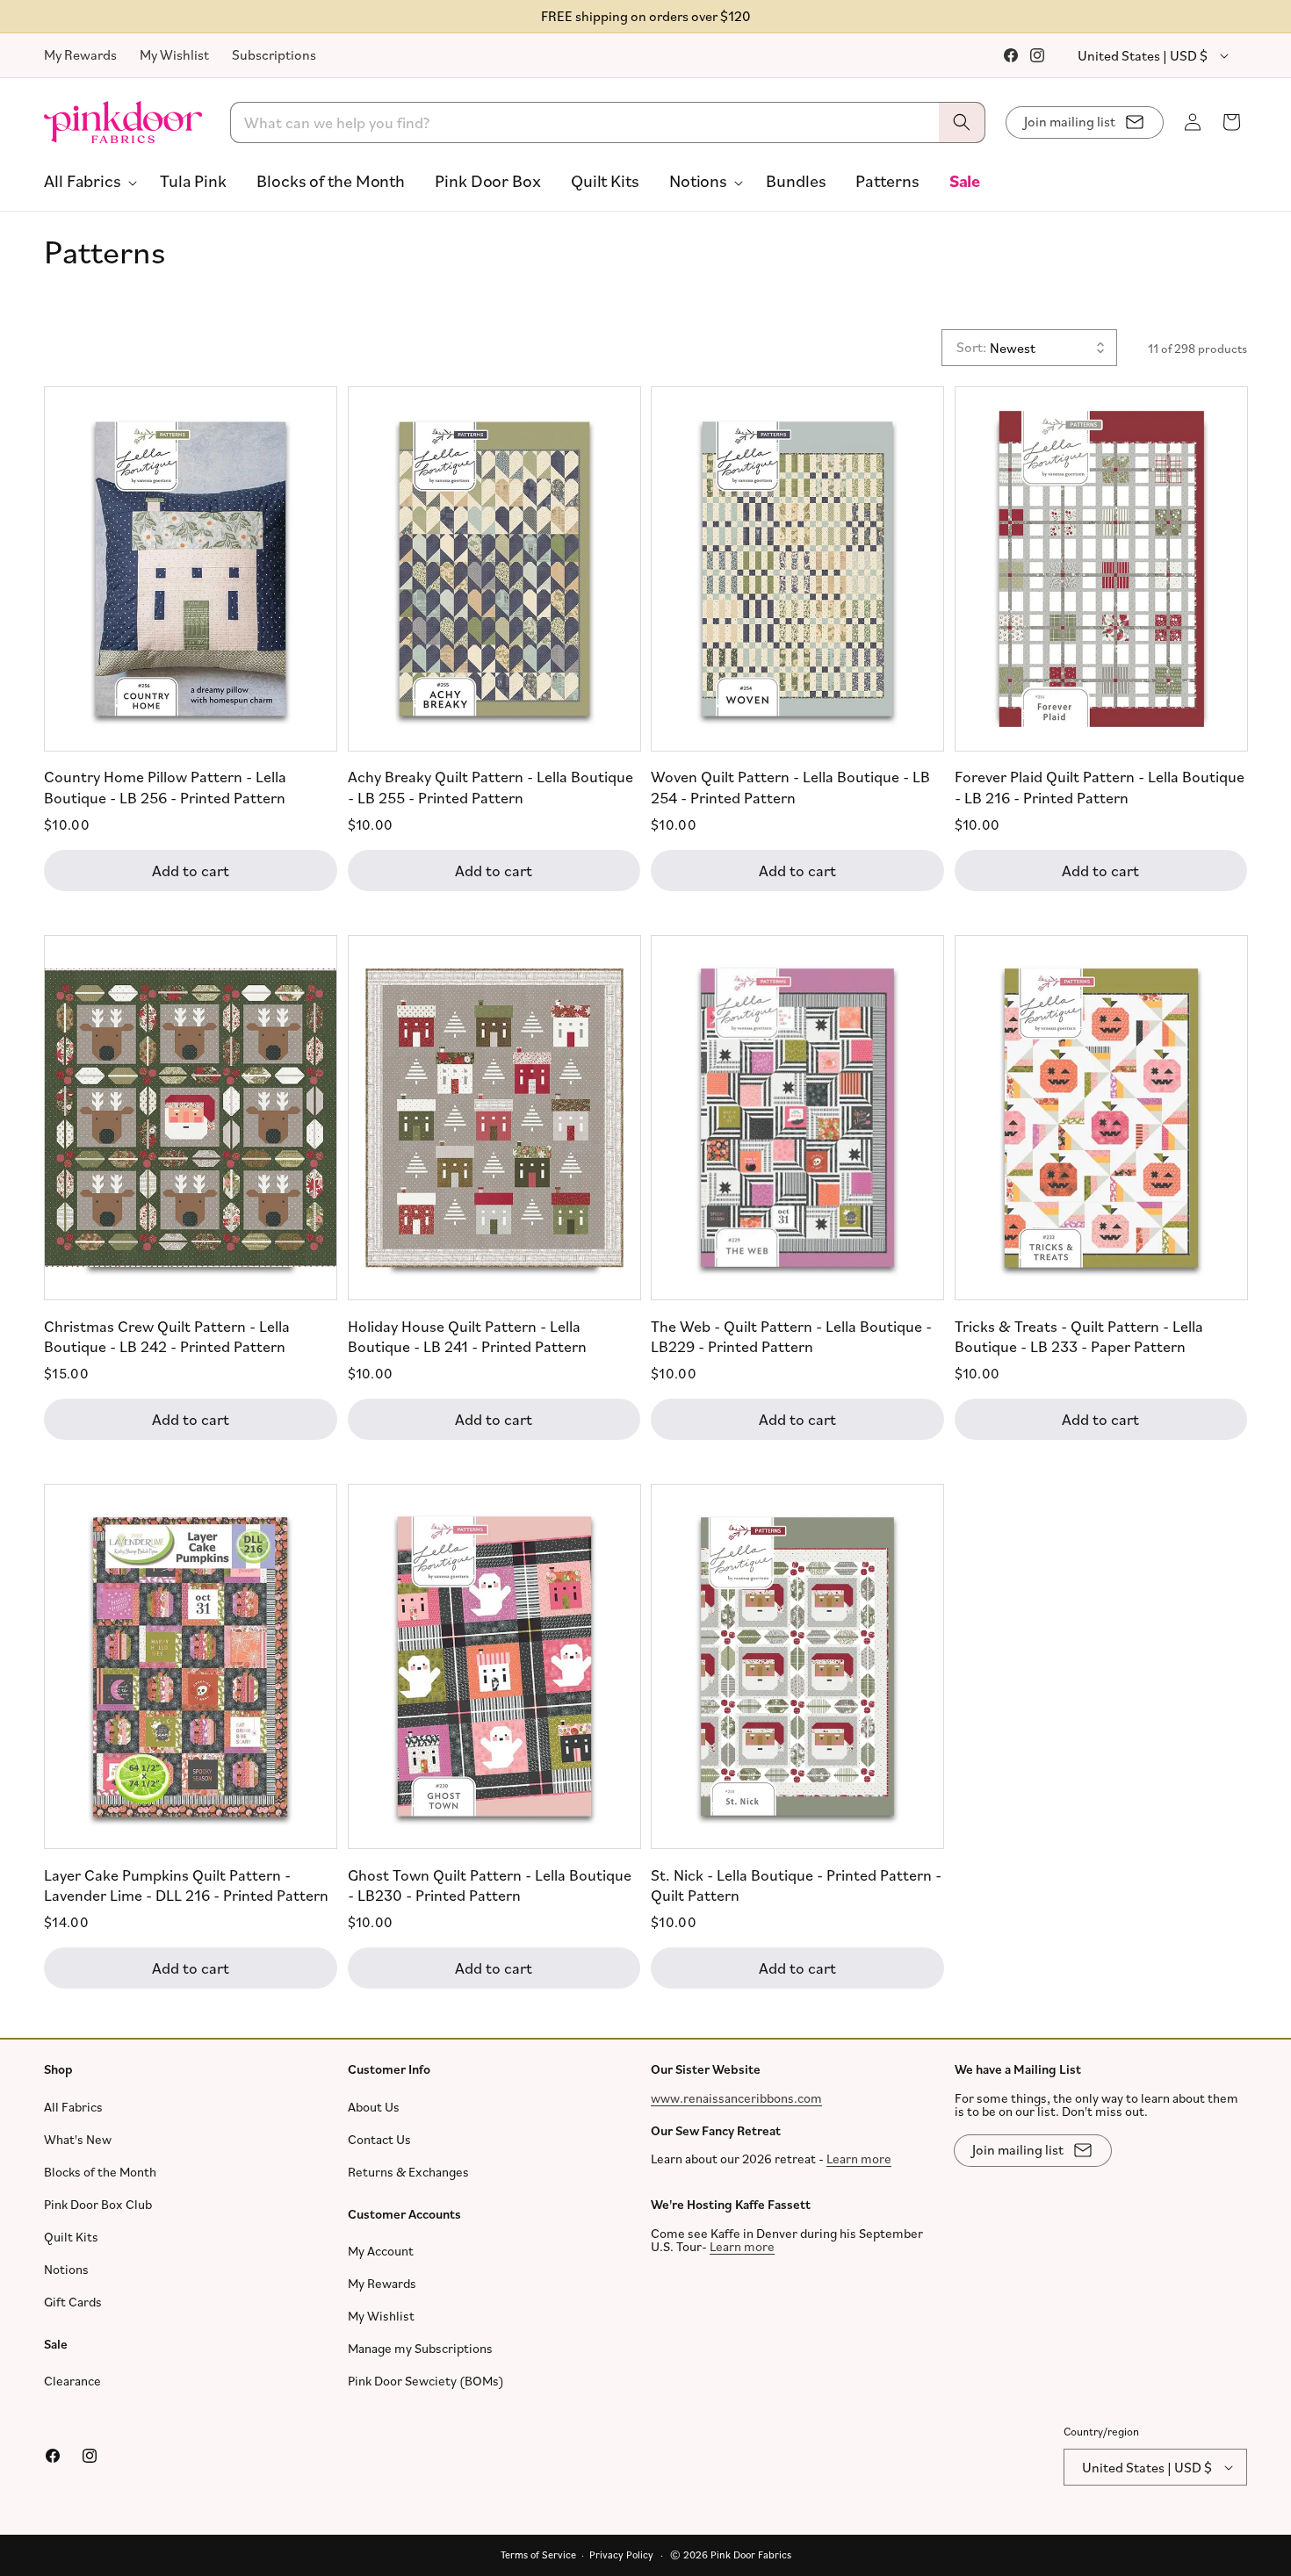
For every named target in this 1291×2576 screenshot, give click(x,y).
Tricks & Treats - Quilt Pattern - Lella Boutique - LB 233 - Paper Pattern (1079, 1335)
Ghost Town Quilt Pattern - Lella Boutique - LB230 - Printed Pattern (490, 1884)
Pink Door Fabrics (751, 2554)
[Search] (962, 122)
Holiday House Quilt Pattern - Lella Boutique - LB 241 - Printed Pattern (467, 1335)
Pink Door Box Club (98, 2204)
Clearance (72, 2381)
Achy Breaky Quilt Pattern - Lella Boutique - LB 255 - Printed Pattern (490, 786)
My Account (381, 2251)
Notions (66, 2269)
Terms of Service (538, 2554)
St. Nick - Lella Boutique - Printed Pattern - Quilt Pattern (796, 1884)
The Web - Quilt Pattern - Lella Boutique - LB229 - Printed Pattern (791, 1335)
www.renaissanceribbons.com (736, 2098)
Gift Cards (73, 2302)
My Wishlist (174, 54)
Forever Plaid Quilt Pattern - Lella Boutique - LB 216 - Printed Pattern (1100, 786)
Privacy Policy (621, 2554)
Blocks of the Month (100, 2172)
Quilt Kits (71, 2237)
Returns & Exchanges (408, 2172)
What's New (78, 2139)
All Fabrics (73, 2107)
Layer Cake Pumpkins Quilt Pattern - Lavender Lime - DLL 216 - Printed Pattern (186, 1884)
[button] (87, 181)
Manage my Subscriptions (420, 2348)
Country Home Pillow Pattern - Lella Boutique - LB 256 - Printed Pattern (165, 786)
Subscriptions (274, 54)
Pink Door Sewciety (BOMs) (426, 2381)
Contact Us (379, 2139)
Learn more (859, 2159)
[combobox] (608, 122)
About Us (374, 2107)
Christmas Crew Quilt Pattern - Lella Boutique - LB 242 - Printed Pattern (167, 1335)
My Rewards (80, 54)
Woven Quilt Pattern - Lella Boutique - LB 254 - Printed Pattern (790, 786)
